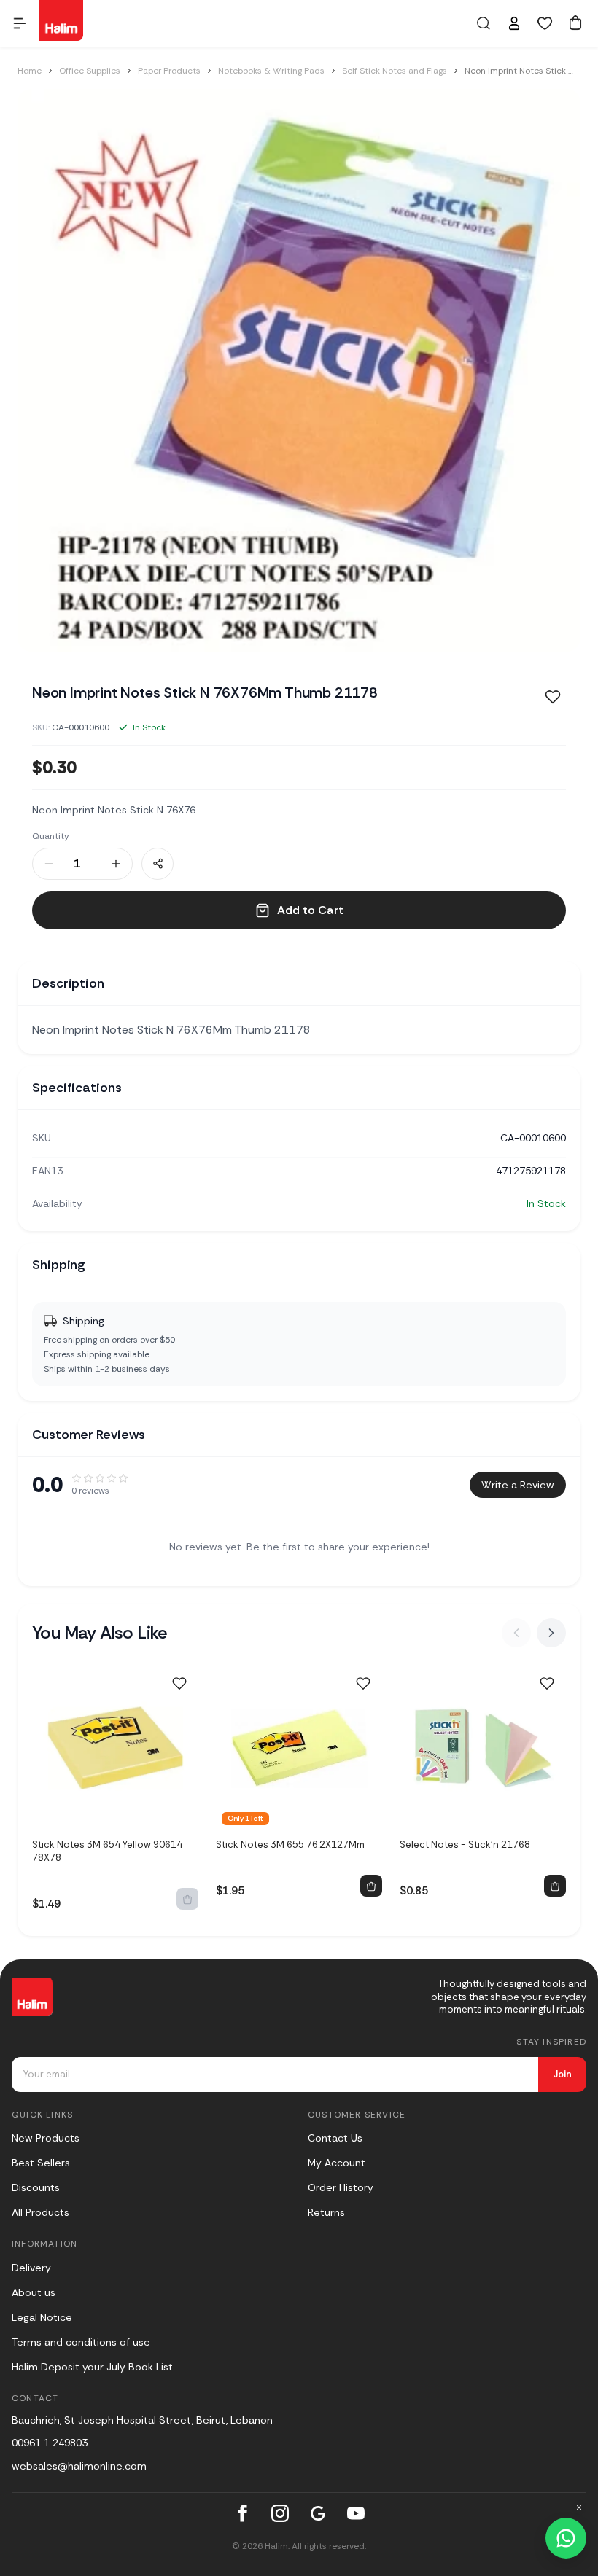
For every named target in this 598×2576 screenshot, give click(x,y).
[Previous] (516, 1633)
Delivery (31, 2268)
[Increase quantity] (116, 864)
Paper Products (169, 71)
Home (30, 71)
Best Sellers (41, 2163)
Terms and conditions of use (81, 2342)
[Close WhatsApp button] (579, 2507)
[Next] (551, 1633)
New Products (46, 2138)
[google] (318, 2513)
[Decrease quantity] (49, 864)
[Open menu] (20, 23)
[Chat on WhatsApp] (566, 2538)
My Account (337, 2163)
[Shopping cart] (575, 23)
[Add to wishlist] (179, 1684)
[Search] (484, 23)
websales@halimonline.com (79, 2466)
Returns (326, 2212)
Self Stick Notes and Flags (395, 71)
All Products (40, 2212)
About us (34, 2292)
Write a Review (518, 1485)
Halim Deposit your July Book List (92, 2367)
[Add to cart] (371, 1886)
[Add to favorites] (553, 697)
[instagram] (280, 2513)
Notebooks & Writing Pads (271, 71)
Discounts (36, 2187)
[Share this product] (158, 864)
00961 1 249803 (50, 2443)
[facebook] (242, 2513)
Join (562, 2074)
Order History (341, 2187)
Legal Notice (42, 2317)
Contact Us (335, 2138)
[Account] (514, 23)
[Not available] (187, 1899)
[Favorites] (545, 23)
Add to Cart (310, 910)
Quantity (51, 836)
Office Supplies (90, 71)
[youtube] (356, 2513)
